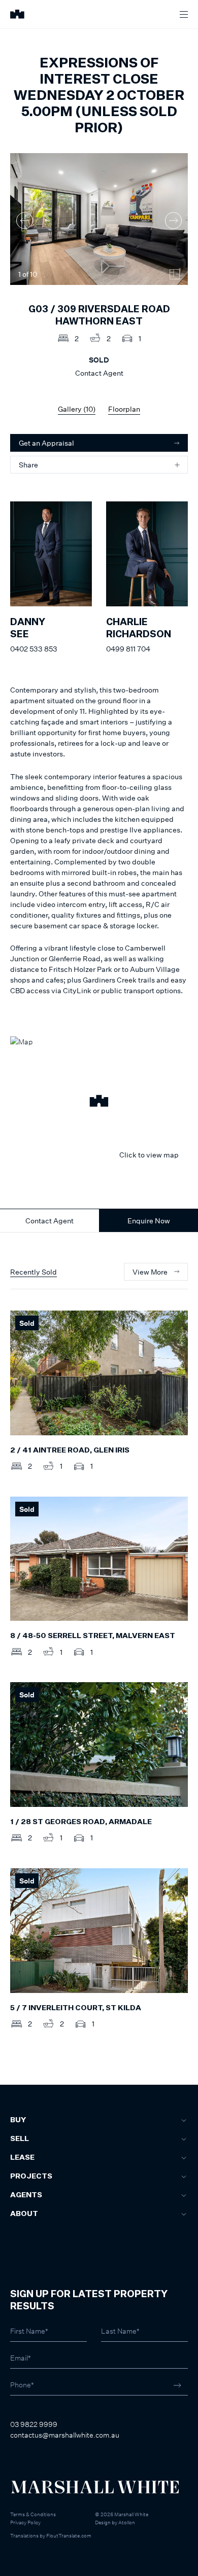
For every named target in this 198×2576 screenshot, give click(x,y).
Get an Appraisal (46, 443)
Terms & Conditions (33, 2514)
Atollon (127, 2522)
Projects (31, 2176)
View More (150, 1272)
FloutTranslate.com (69, 2535)
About (24, 2214)
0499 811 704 (128, 649)
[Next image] (173, 220)
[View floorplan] (175, 274)
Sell (20, 2139)
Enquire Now (149, 1221)
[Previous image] (25, 220)
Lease (22, 2158)
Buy (18, 2120)
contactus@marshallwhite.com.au (65, 2435)
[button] (99, 1102)
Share (28, 465)
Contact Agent (49, 1221)
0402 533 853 (34, 649)
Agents (26, 2195)
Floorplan (124, 409)
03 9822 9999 (34, 2424)
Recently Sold (34, 1272)
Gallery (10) (77, 409)
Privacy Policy (25, 2522)
